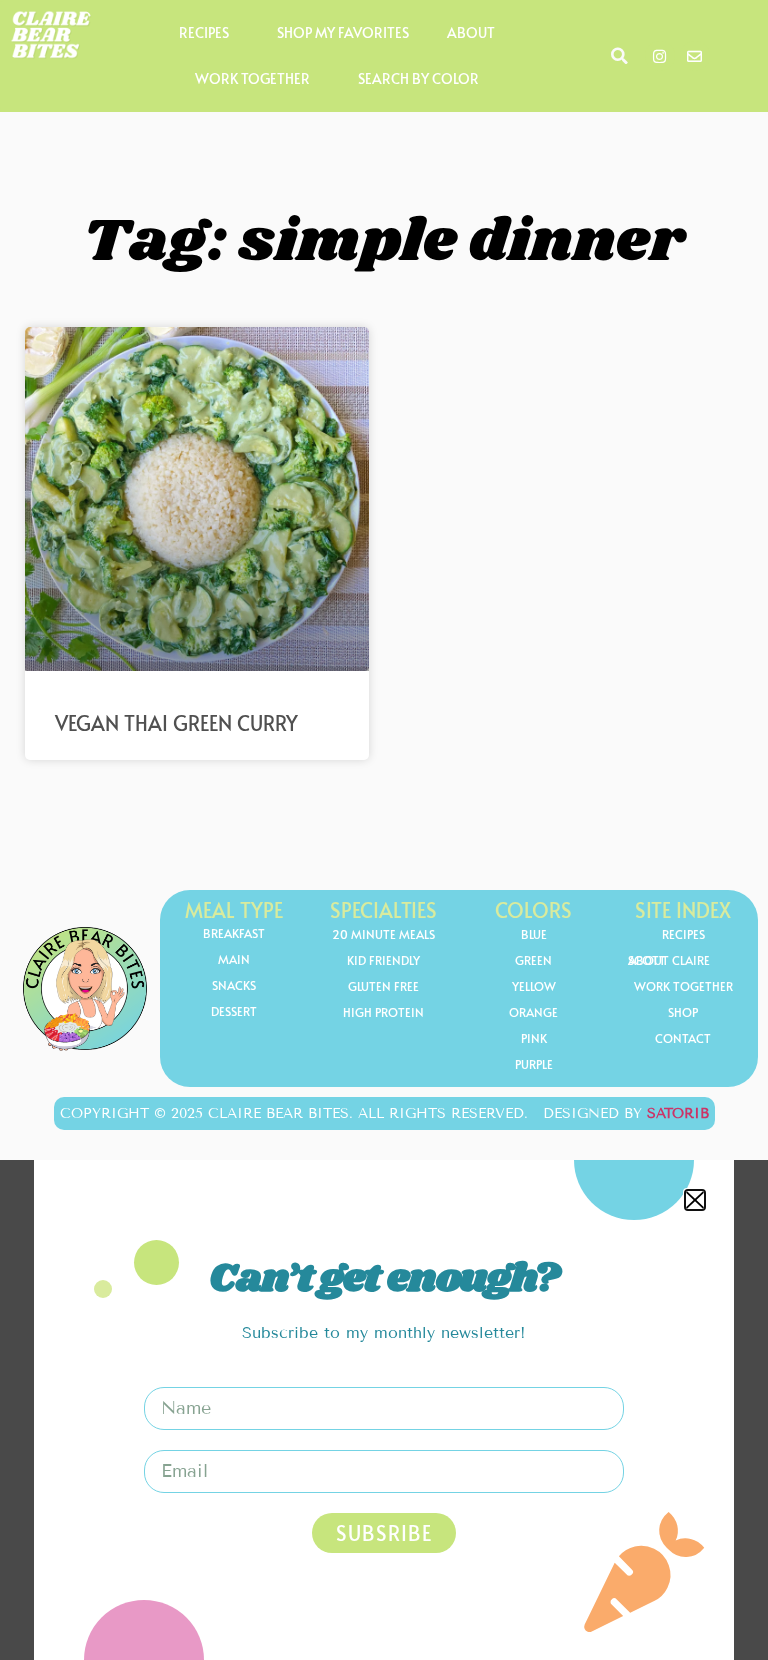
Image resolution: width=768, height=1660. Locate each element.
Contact (683, 1038)
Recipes (204, 32)
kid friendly (383, 960)
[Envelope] (695, 56)
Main (234, 959)
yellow (534, 986)
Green (533, 960)
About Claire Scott (669, 960)
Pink (534, 1038)
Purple (534, 1064)
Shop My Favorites (343, 32)
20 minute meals (383, 934)
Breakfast (234, 933)
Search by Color (418, 78)
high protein (383, 1012)
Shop (683, 1012)
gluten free (383, 986)
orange (533, 1012)
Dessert (234, 1011)
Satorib (678, 1113)
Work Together (252, 78)
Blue (534, 934)
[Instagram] (660, 56)
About (471, 32)
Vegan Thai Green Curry (176, 723)
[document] (384, 1410)
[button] (620, 56)
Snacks (234, 985)
